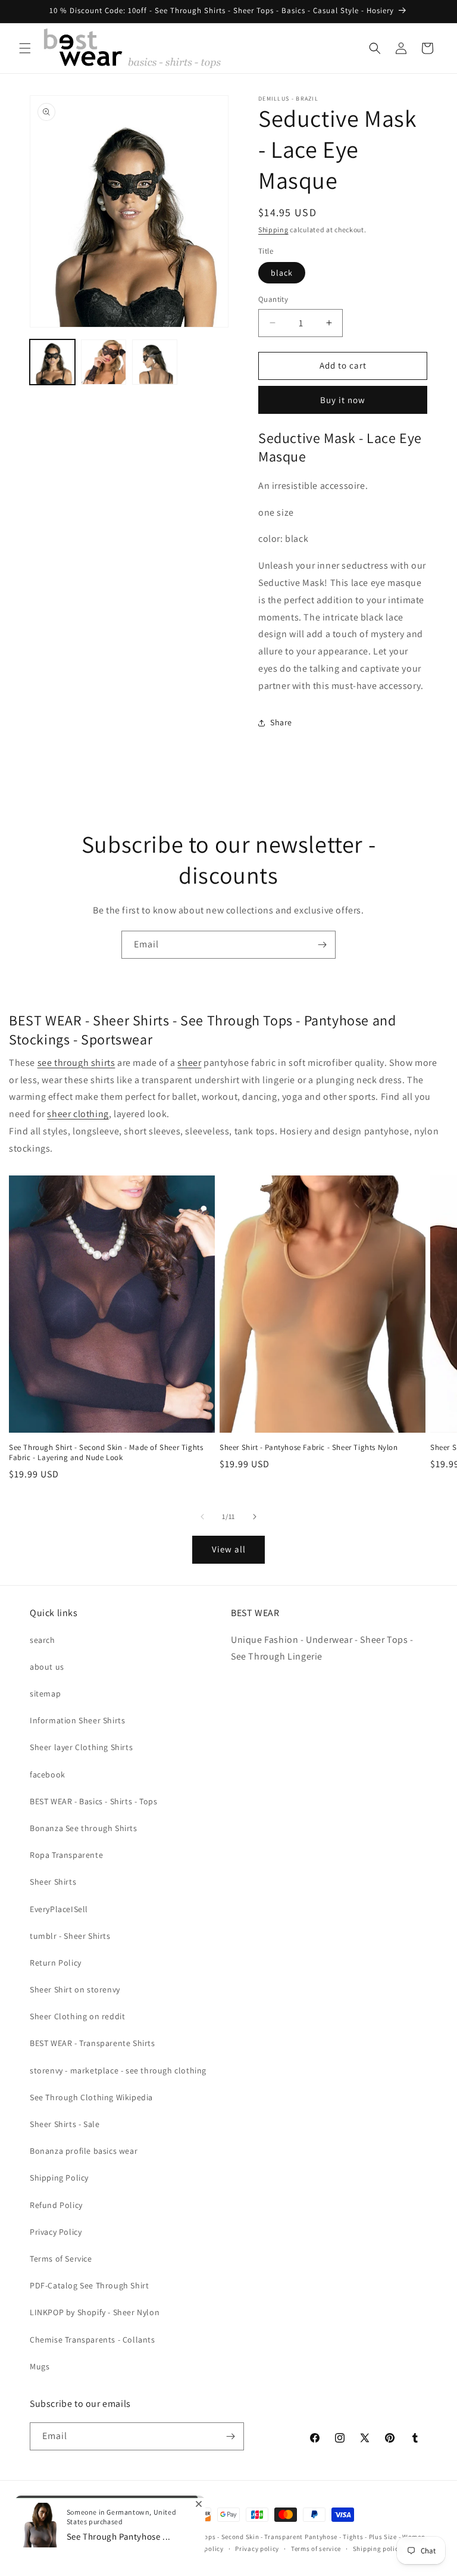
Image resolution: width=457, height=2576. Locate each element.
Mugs (40, 2366)
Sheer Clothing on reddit (77, 2016)
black (282, 273)
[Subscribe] (322, 945)
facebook (48, 1774)
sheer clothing (78, 1114)
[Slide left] (202, 1517)
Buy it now (343, 400)
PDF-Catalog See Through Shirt (89, 2285)
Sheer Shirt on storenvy (75, 1989)
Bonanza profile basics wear (84, 2151)
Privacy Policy (56, 2232)
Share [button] (281, 722)
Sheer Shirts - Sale (65, 2124)
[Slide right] (255, 1517)
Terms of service (316, 2549)
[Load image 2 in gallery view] (104, 362)
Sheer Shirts (53, 1882)
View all (229, 1549)
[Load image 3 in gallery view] (155, 362)
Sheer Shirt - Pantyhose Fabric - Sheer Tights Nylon (309, 1448)
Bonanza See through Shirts (84, 1828)
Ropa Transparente (66, 1855)
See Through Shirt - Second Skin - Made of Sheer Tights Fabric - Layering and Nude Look (106, 1453)
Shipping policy (378, 2549)
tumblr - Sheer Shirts (70, 1936)
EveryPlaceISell (59, 1909)
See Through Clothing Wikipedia (91, 2097)
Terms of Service (61, 2259)
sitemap (45, 1694)
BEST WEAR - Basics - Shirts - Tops (93, 1801)
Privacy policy (257, 2549)
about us (47, 1667)
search (43, 1640)
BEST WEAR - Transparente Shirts (93, 2043)
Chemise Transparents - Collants (93, 2340)
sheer (189, 1063)
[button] (25, 48)
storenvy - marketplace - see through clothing (118, 2070)
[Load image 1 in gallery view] (52, 362)
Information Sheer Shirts (77, 1720)
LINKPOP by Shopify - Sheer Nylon (95, 2312)
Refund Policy (56, 2205)
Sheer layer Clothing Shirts (81, 1747)
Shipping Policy (59, 2178)
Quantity (273, 299)
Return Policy (56, 1963)
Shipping (273, 230)
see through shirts (76, 1063)
